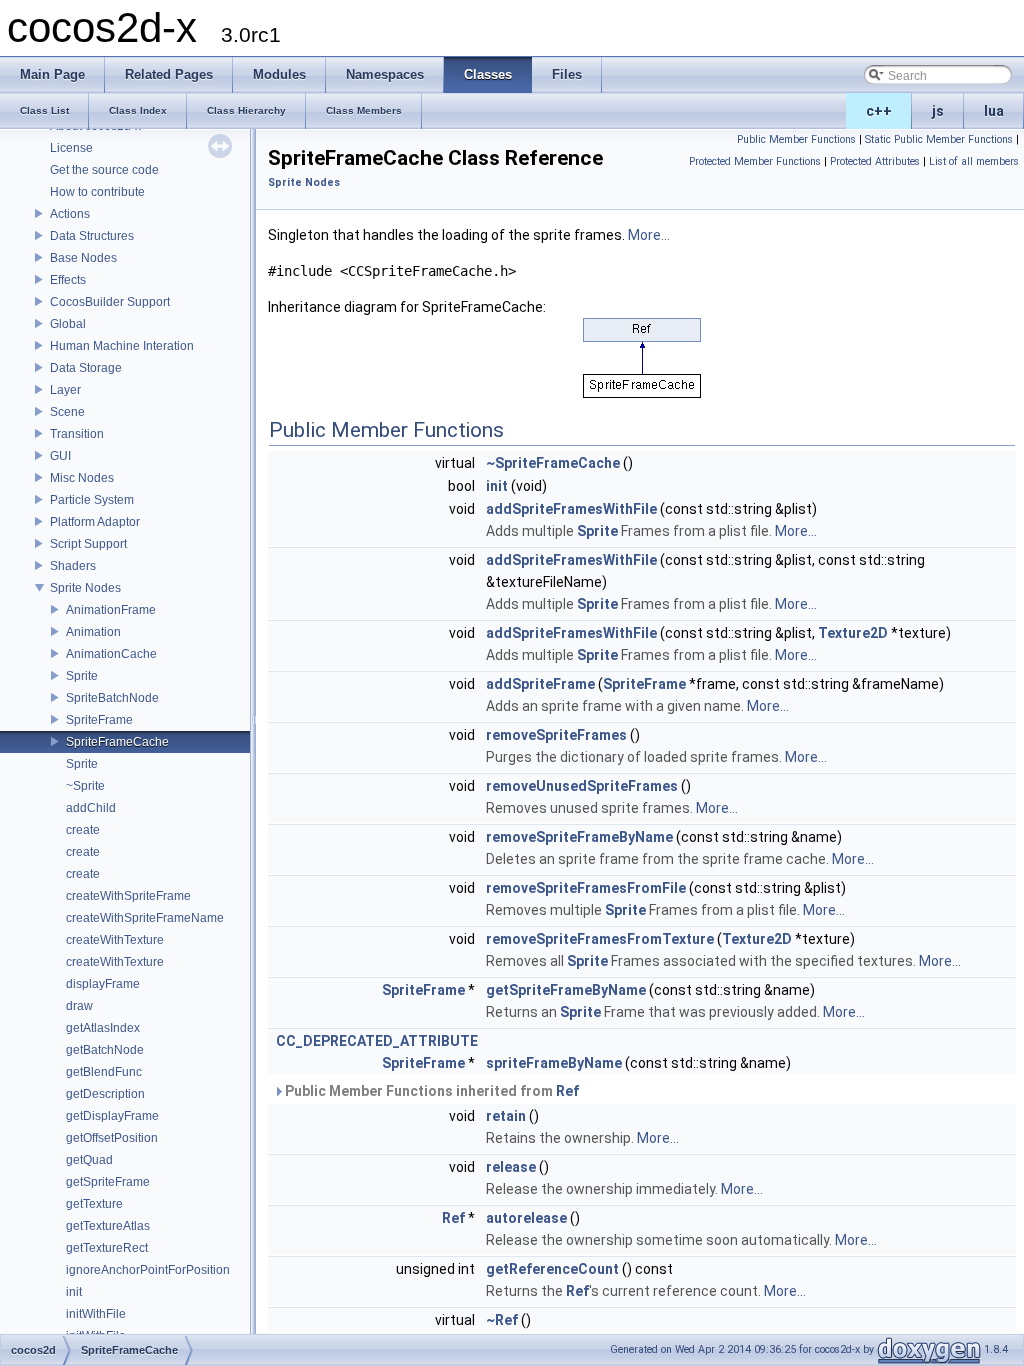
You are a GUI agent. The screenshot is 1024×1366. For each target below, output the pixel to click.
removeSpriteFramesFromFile (586, 888)
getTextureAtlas (108, 1226)
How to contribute (97, 192)
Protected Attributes (875, 161)
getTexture (94, 1204)
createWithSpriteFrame (128, 896)
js (938, 111)
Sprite (82, 676)
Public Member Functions (796, 139)
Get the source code (104, 170)
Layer (65, 390)
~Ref (502, 1320)
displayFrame (103, 984)
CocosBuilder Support (110, 302)
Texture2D (853, 633)
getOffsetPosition (112, 1138)
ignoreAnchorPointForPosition (148, 1270)
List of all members (974, 161)
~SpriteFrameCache (553, 463)
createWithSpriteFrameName (145, 918)
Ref (567, 1091)
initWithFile (96, 1314)
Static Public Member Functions (939, 139)
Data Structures (92, 236)
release (511, 1167)
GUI (60, 456)
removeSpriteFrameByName (579, 837)
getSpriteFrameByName (566, 990)
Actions (70, 214)
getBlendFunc (104, 1072)
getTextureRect (107, 1248)
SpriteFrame (99, 720)
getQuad (89, 1160)
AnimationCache (111, 654)
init (74, 1292)
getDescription (105, 1094)
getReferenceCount (552, 1269)
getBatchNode (105, 1050)
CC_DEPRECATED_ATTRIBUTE (377, 1041)
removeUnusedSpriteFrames (582, 786)
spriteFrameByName (554, 1063)
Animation (93, 632)
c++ (879, 111)
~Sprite (85, 786)
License (71, 148)
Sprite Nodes (85, 588)
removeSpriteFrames (556, 735)
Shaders (73, 566)
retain (506, 1116)
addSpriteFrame (540, 684)
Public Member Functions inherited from (430, 1091)
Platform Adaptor (95, 522)
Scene (67, 412)
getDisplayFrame (112, 1116)
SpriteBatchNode (112, 698)
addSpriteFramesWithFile (571, 509)
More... (649, 235)
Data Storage (86, 368)
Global (68, 324)
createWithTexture (115, 940)
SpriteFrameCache (117, 742)
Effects (68, 280)
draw (79, 1006)
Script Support (88, 544)
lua (994, 111)
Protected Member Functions (755, 161)
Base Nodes (83, 258)
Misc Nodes (82, 478)
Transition (77, 434)
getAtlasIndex (103, 1028)
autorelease (526, 1218)
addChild (91, 808)
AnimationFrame (111, 610)
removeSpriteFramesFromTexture (600, 939)
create (83, 830)
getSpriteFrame (108, 1182)
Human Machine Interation (122, 346)
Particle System (92, 500)
